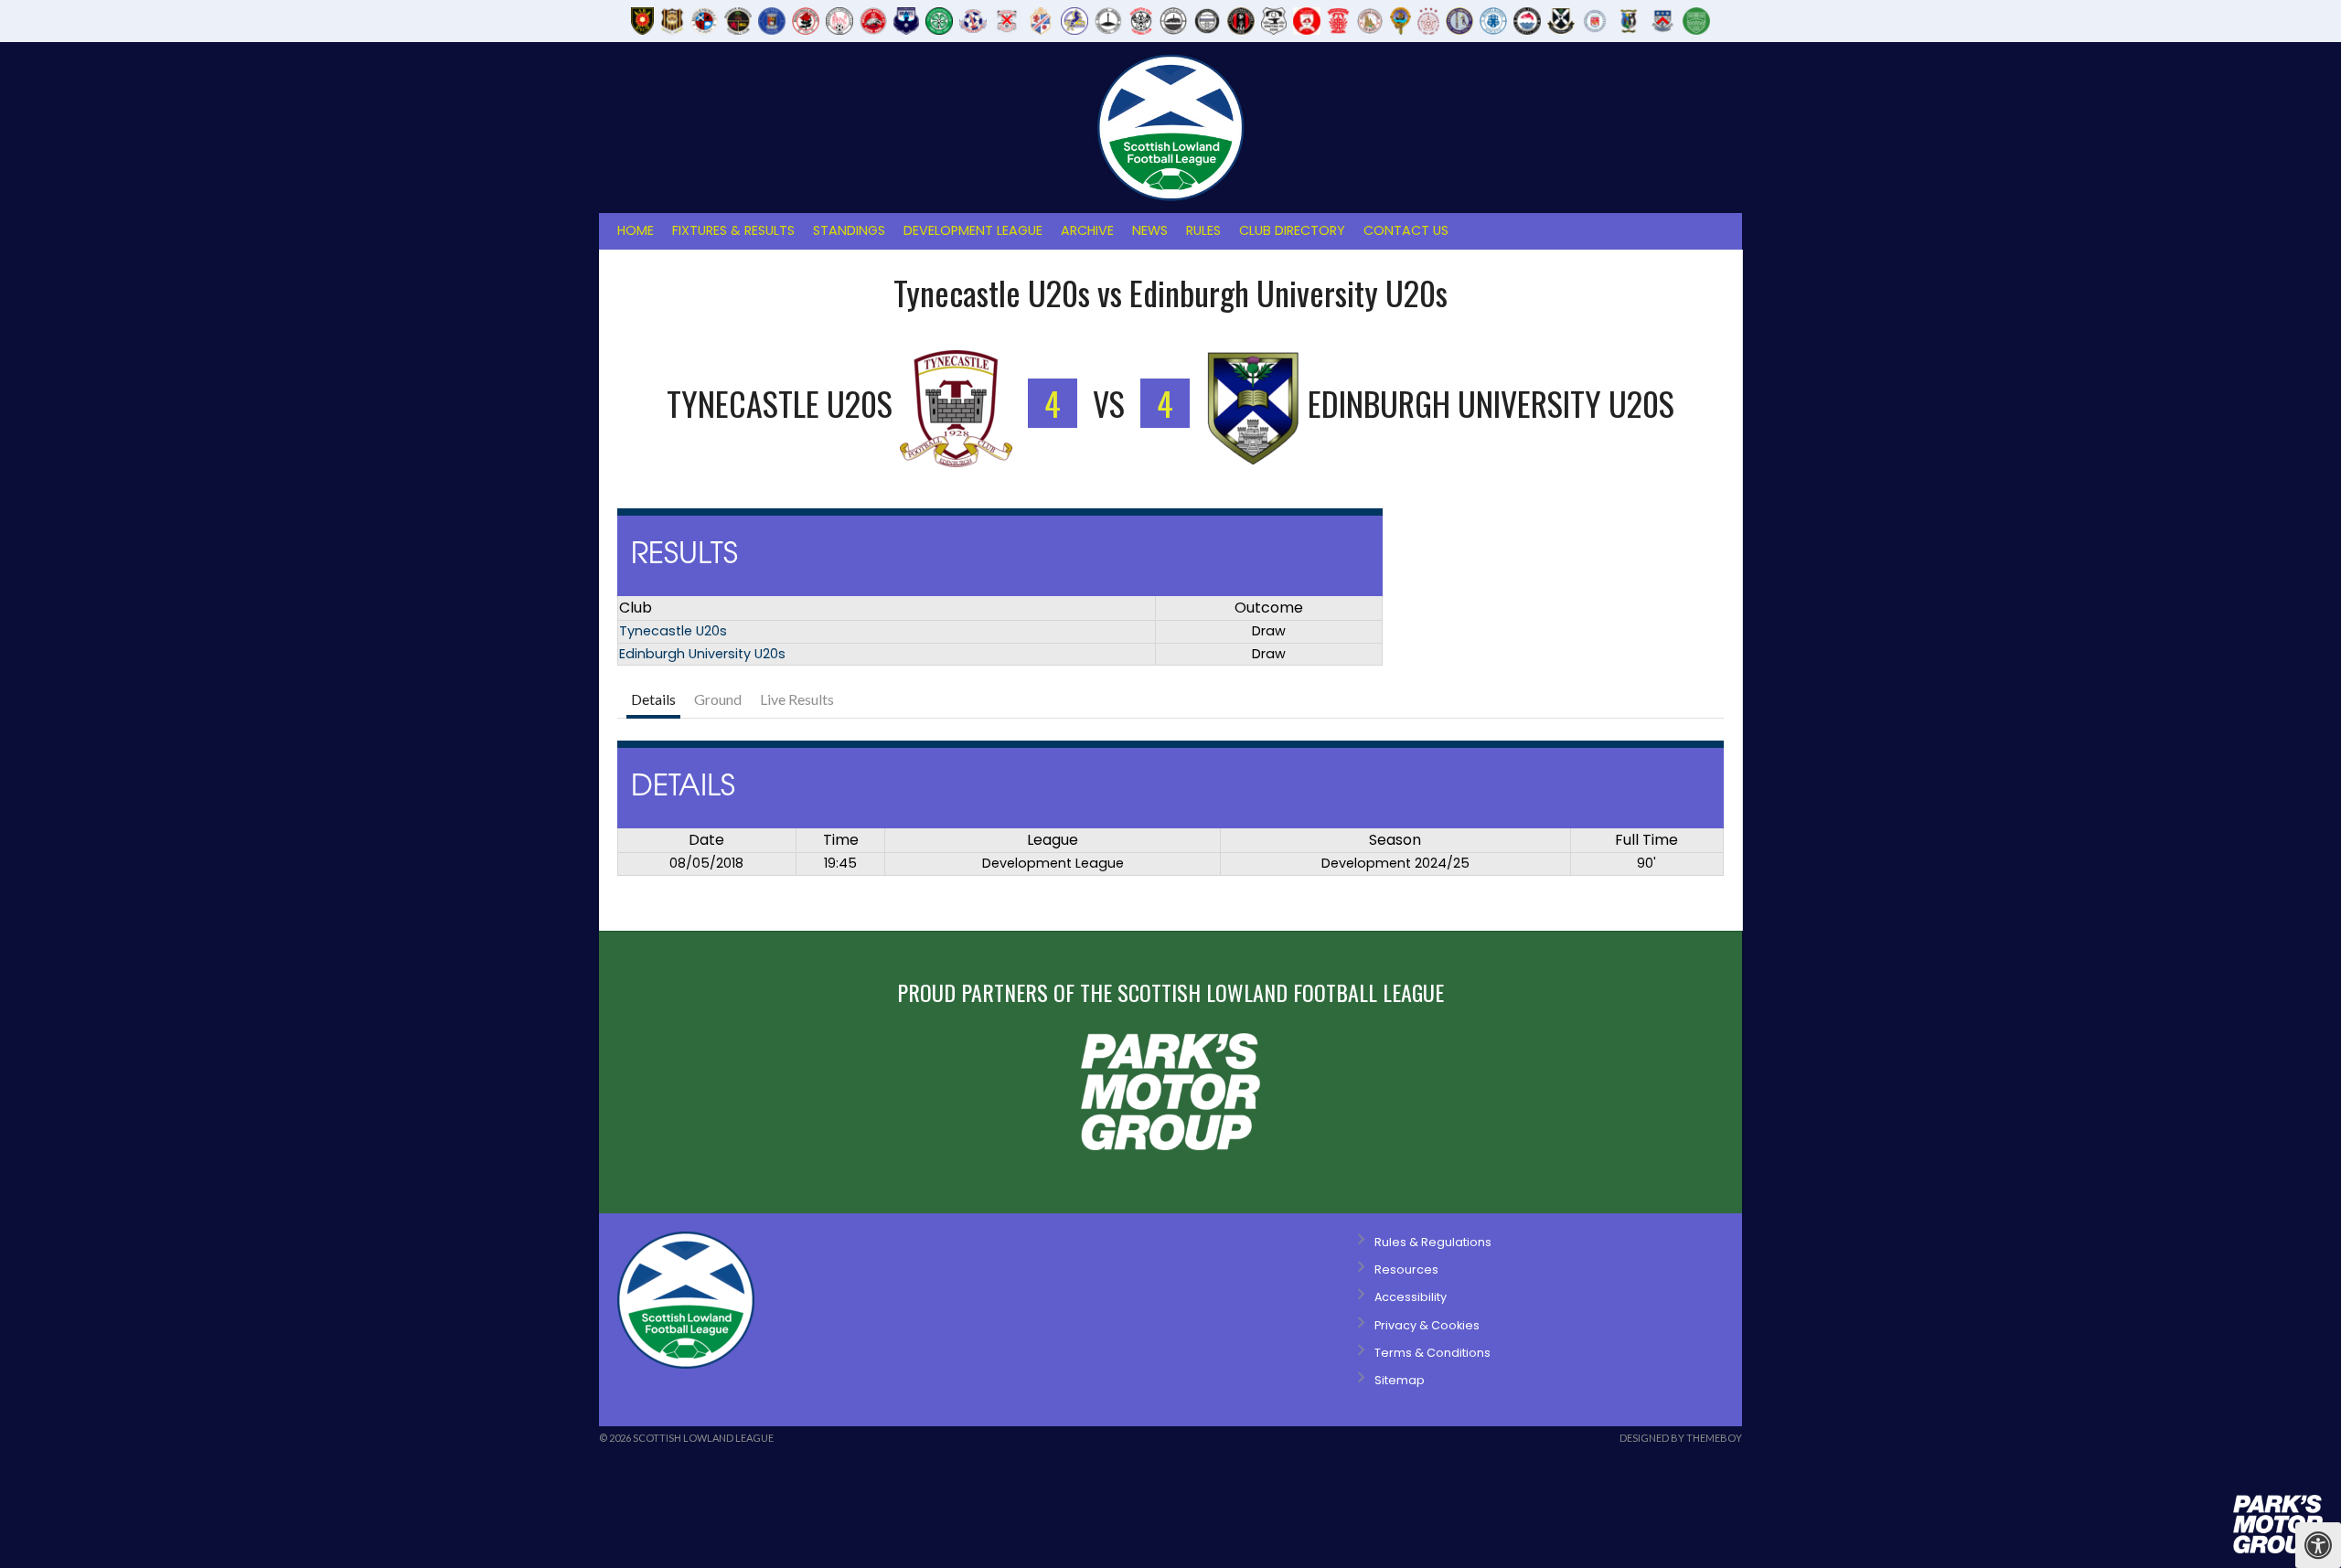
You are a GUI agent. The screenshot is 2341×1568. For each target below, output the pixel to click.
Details (653, 699)
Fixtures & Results (733, 230)
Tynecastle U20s (673, 631)
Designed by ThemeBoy (1681, 1438)
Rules (1203, 230)
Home (636, 230)
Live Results (797, 699)
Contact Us (1406, 230)
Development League (973, 230)
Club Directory (1292, 230)
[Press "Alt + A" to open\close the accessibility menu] (2318, 1545)
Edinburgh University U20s (702, 654)
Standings (849, 230)
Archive (1087, 230)
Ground (718, 699)
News (1150, 230)
